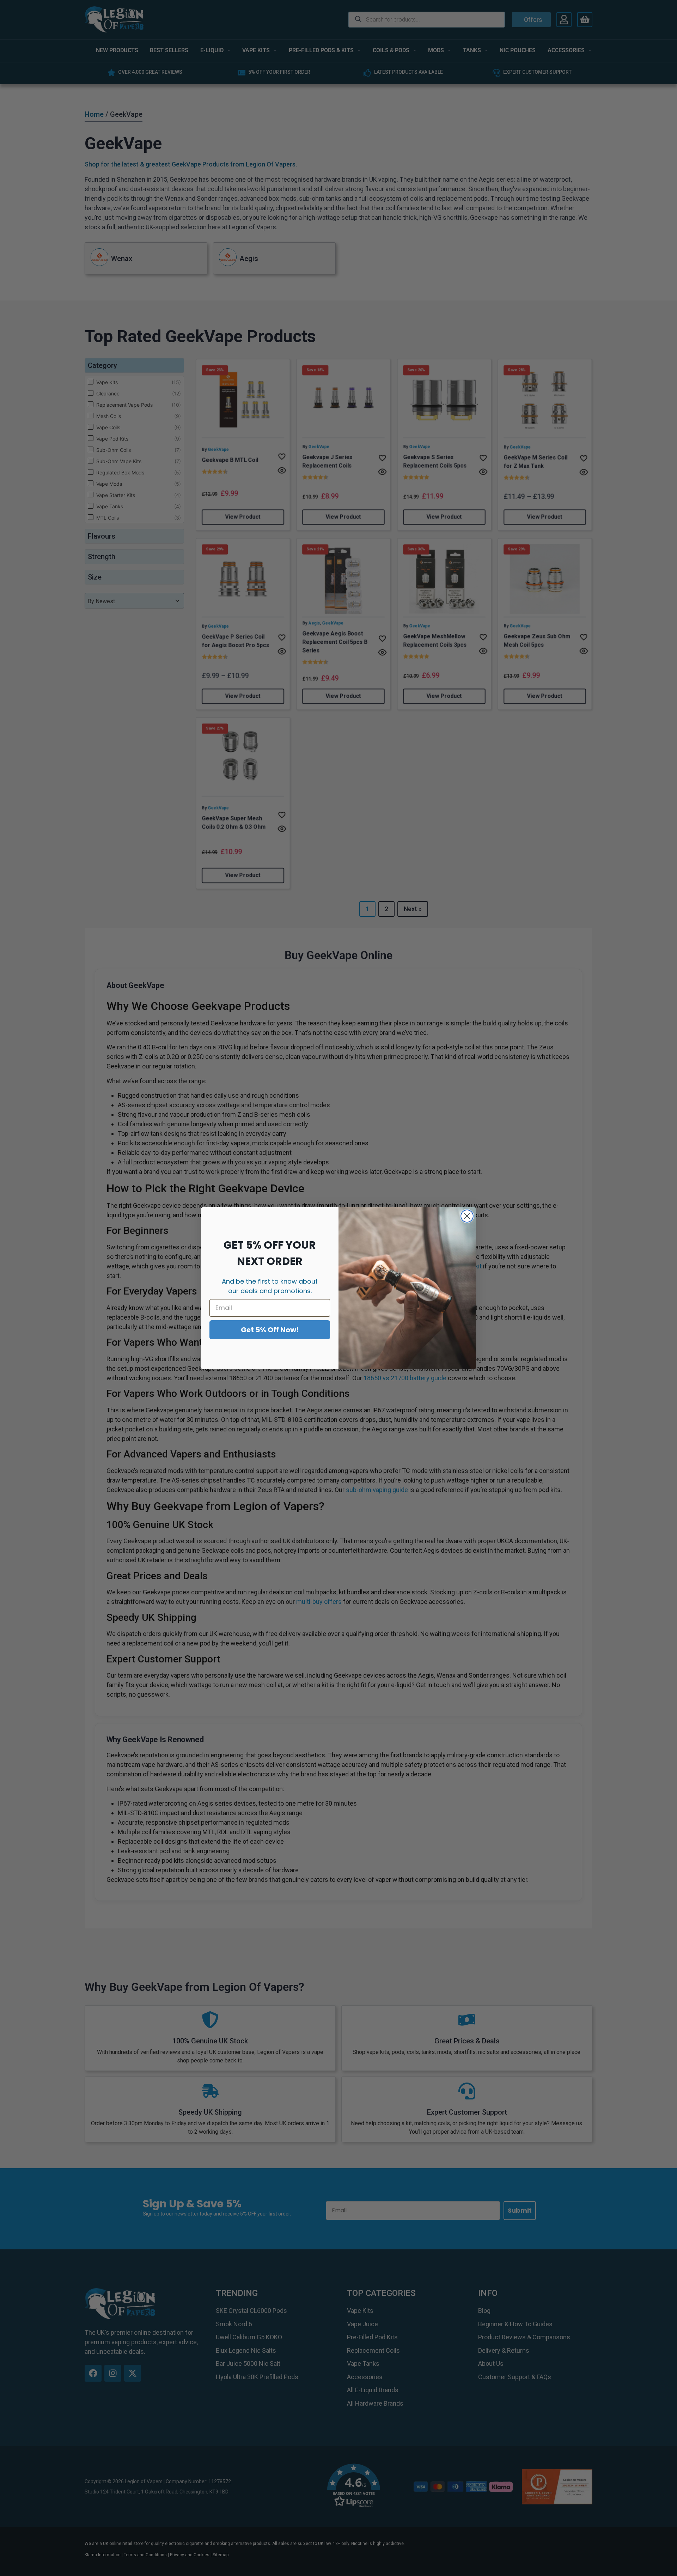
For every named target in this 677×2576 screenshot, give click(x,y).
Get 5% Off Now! (270, 1330)
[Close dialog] (467, 1216)
